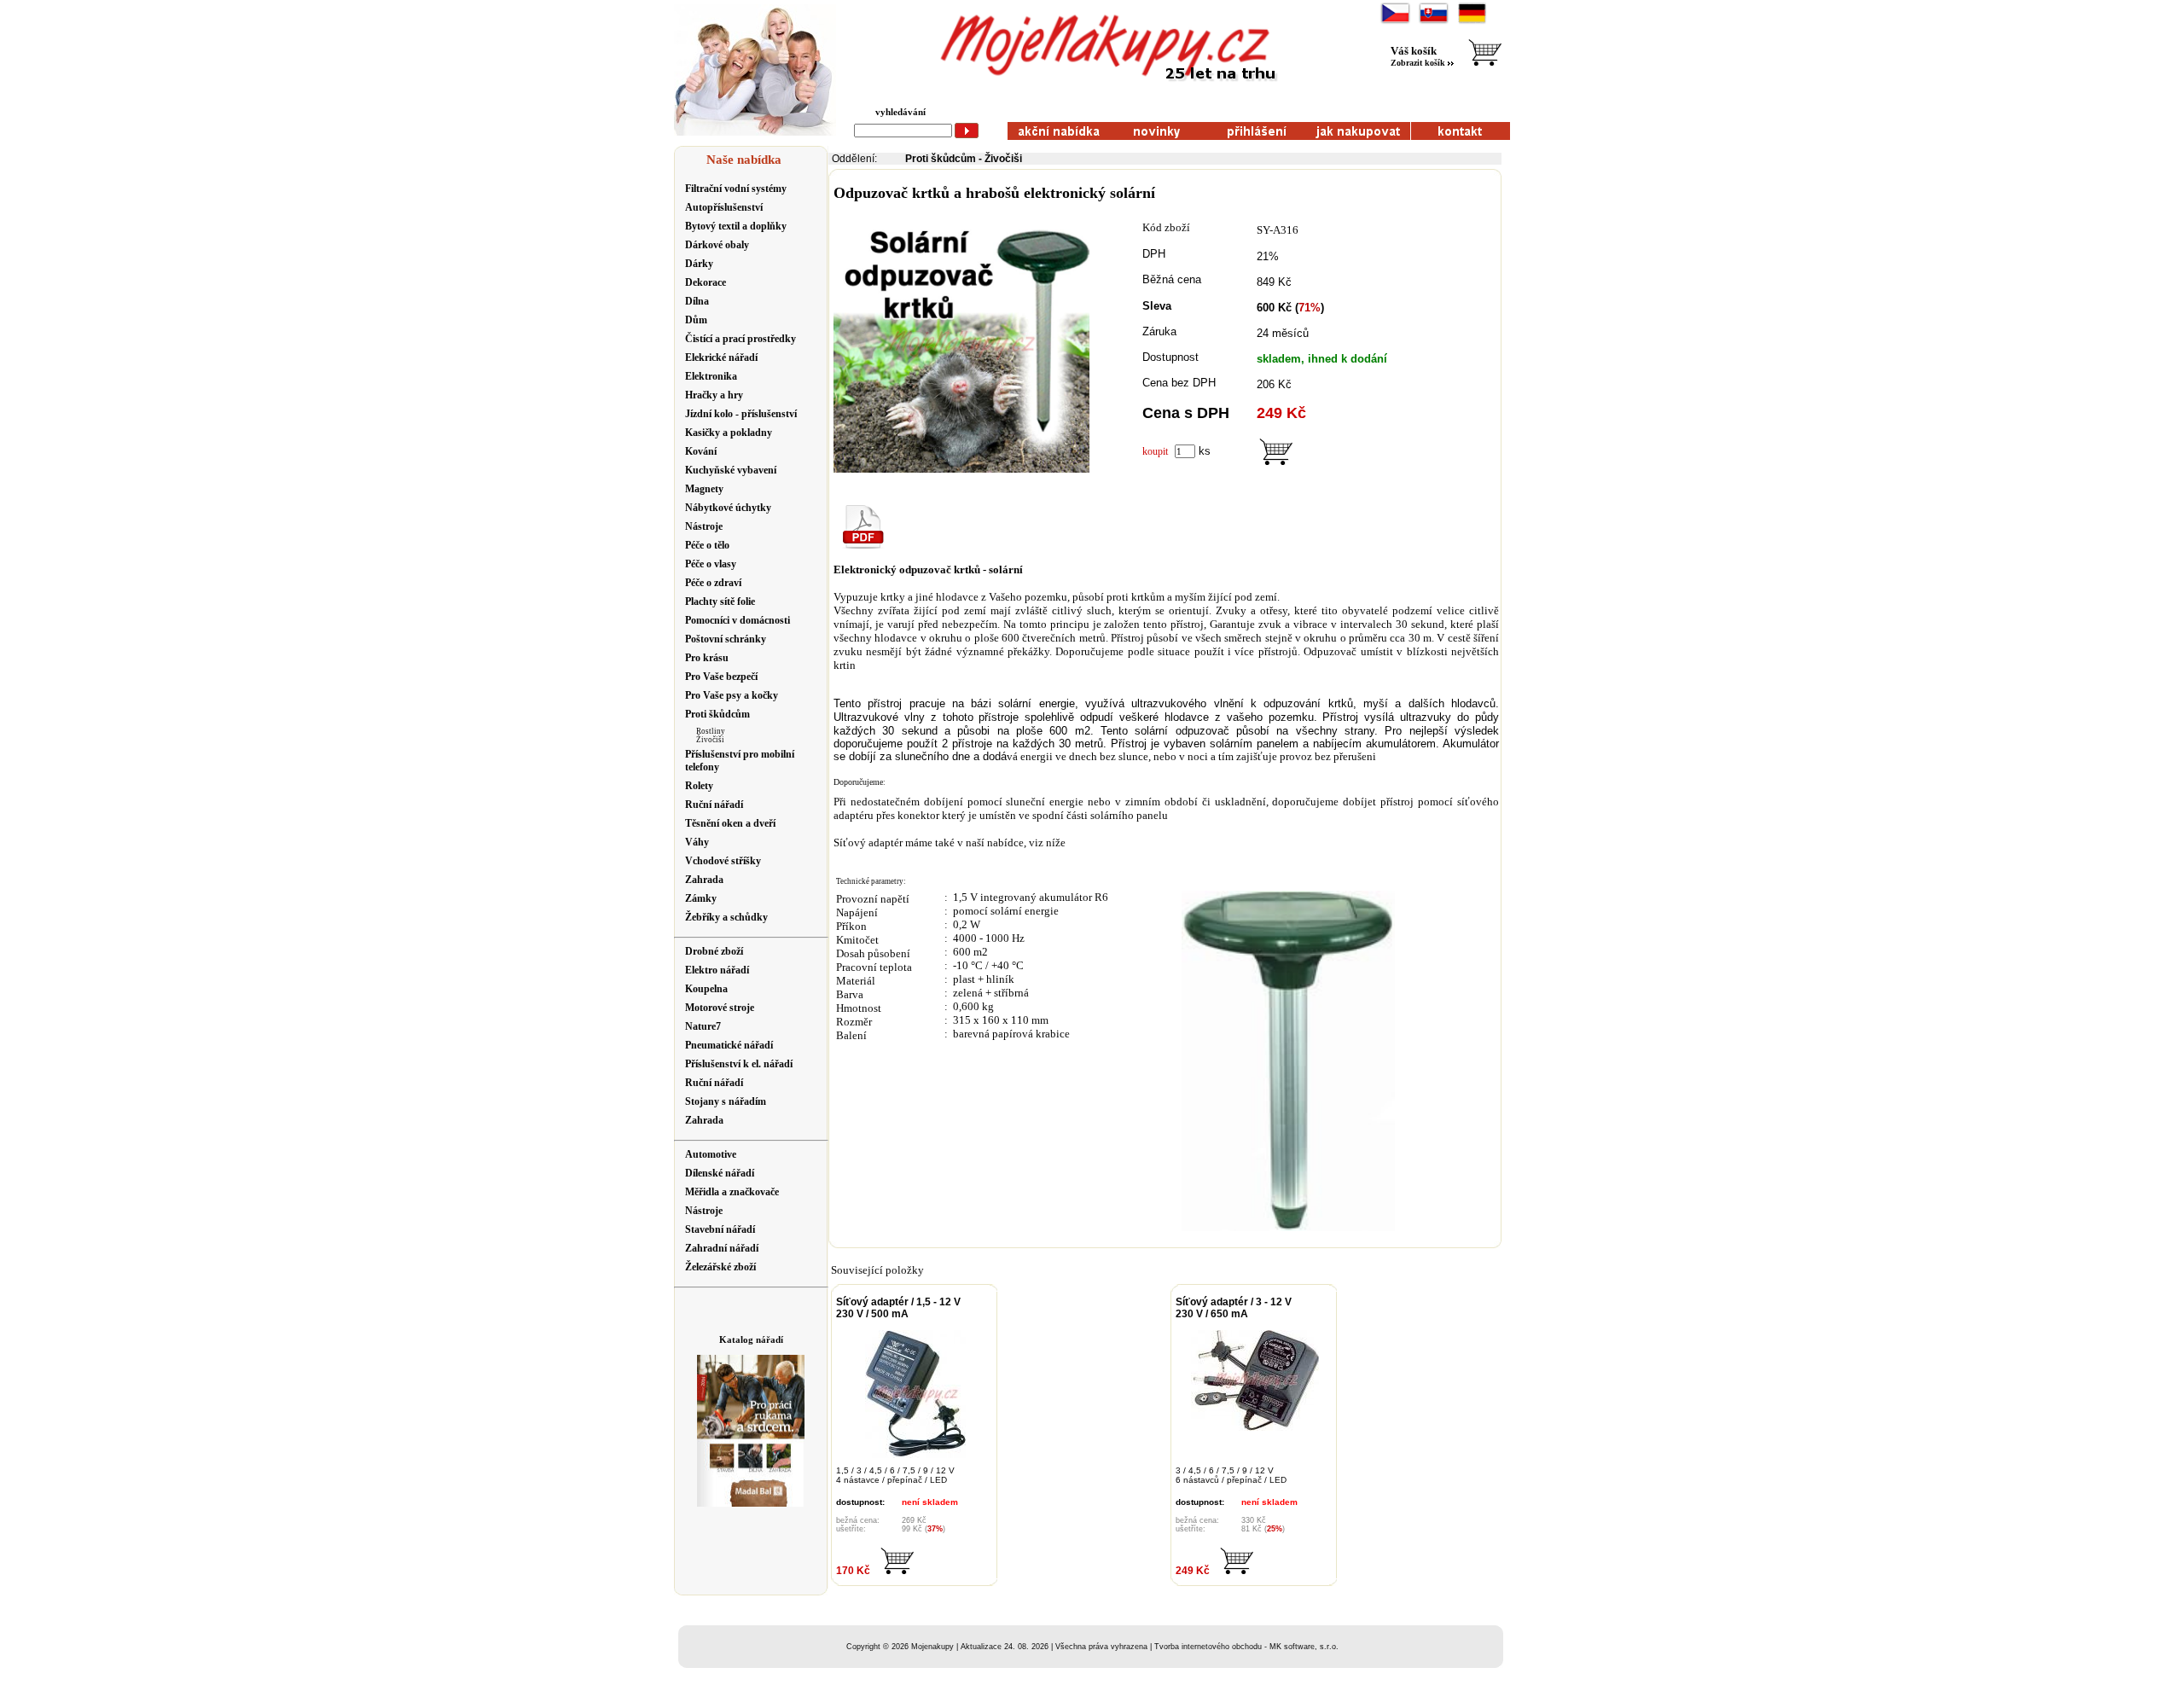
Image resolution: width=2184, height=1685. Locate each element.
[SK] (1434, 22)
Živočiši (710, 740)
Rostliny (711, 731)
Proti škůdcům (941, 159)
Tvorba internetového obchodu (1208, 1647)
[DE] (1472, 22)
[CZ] (1395, 22)
